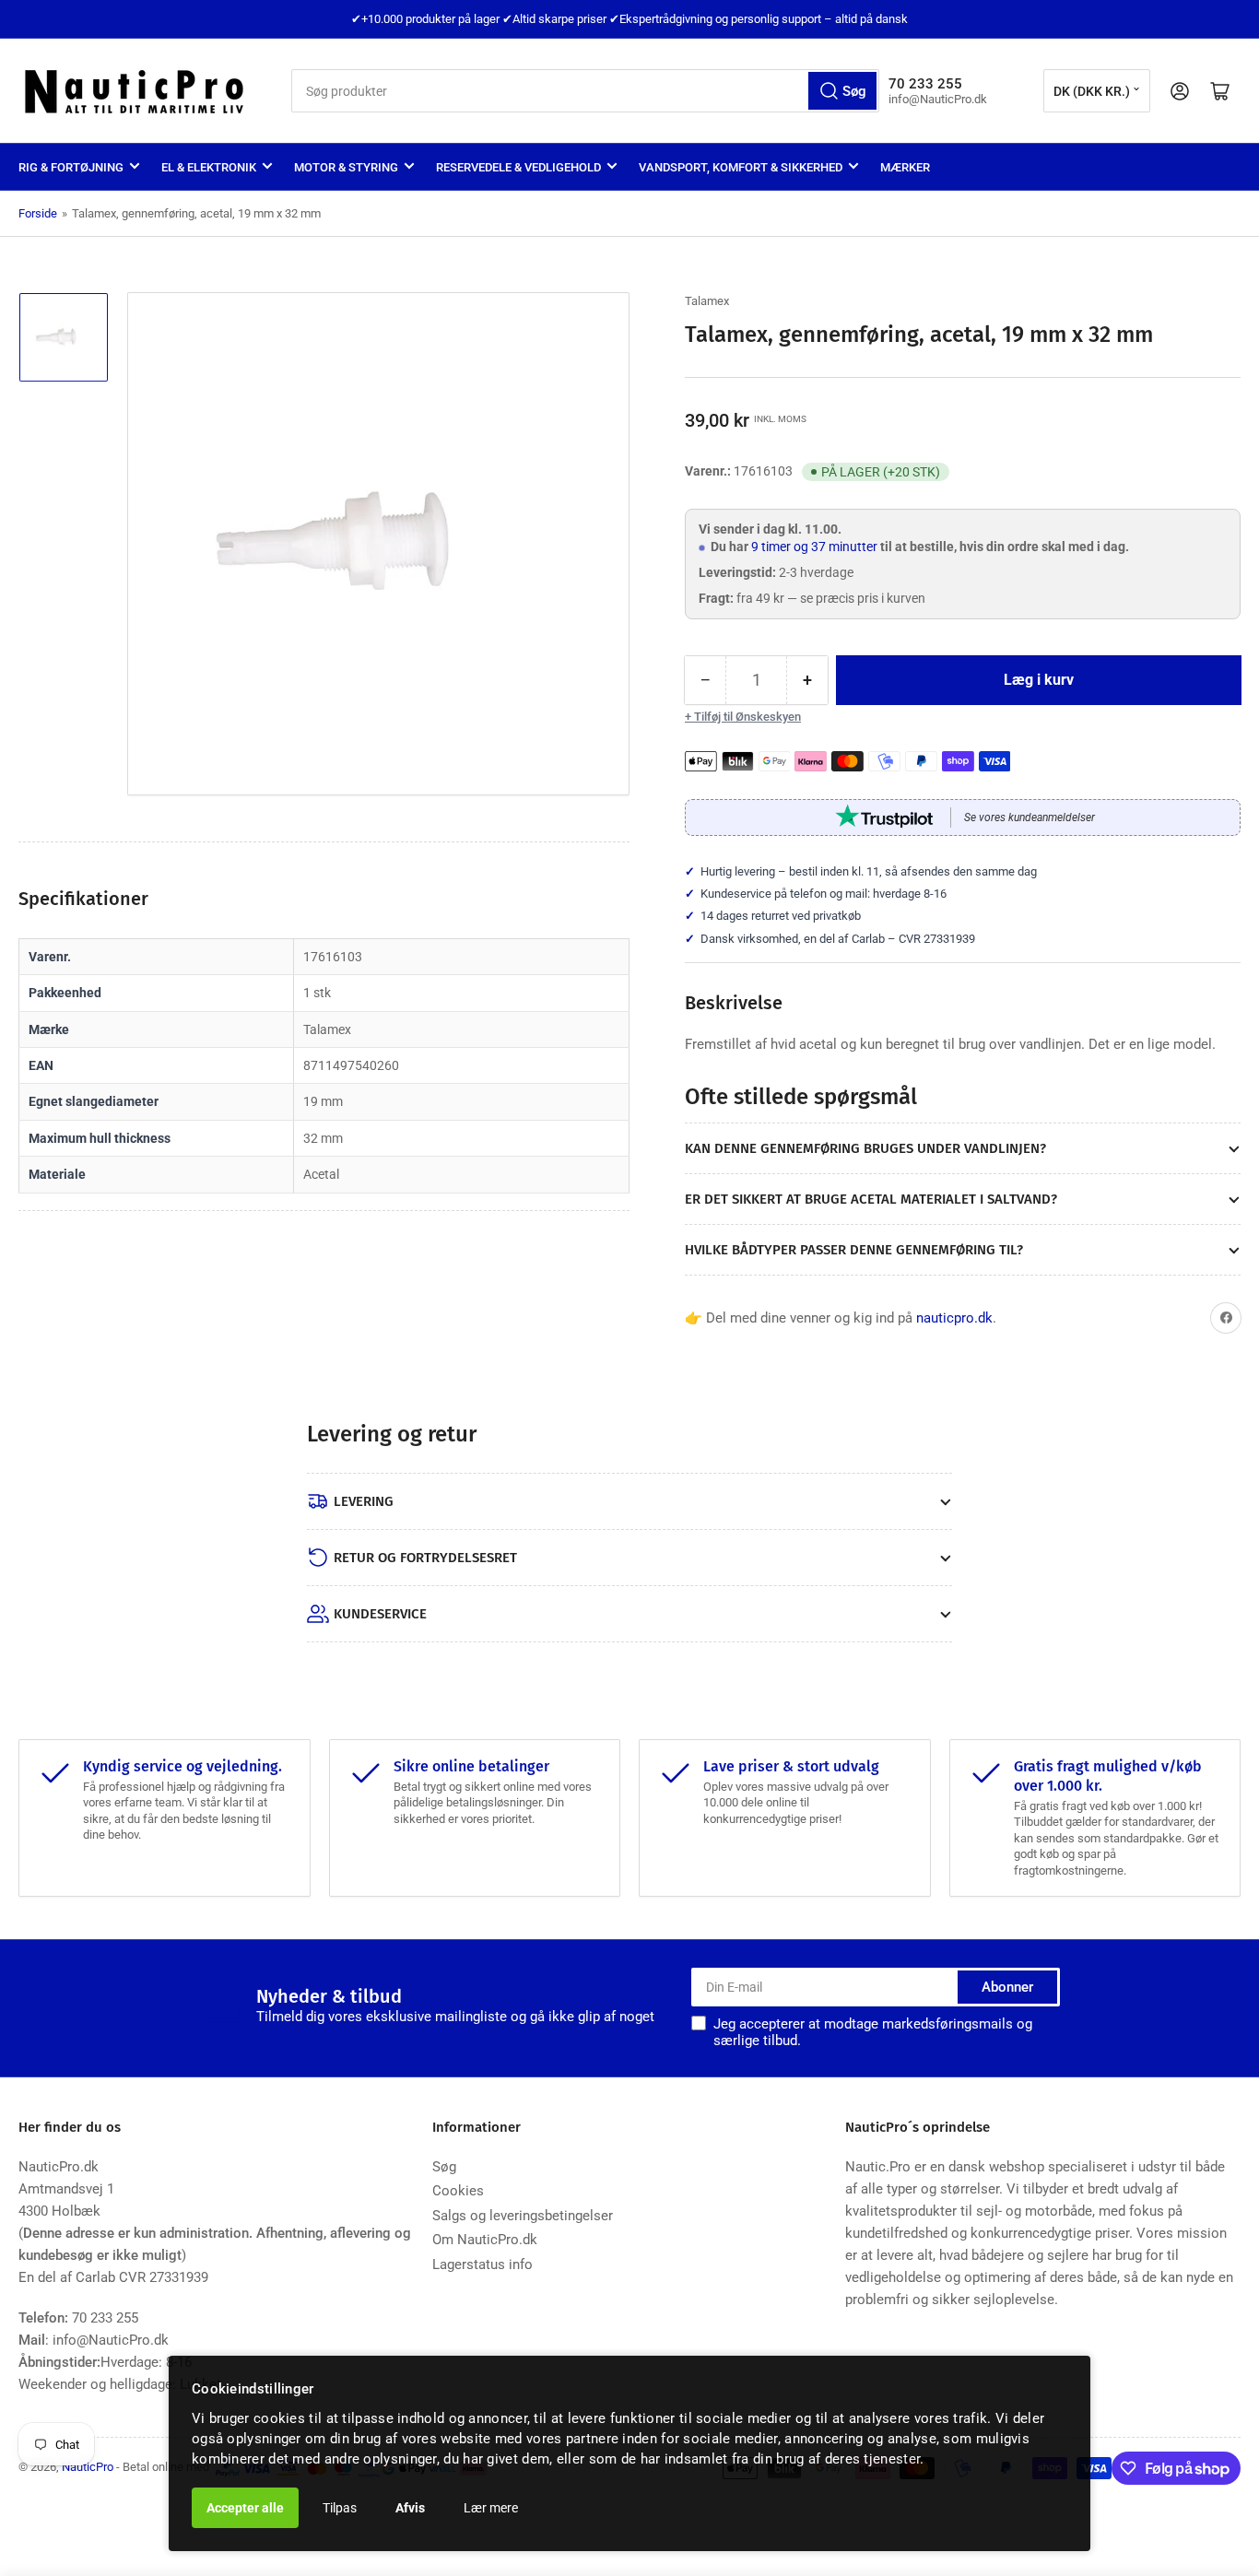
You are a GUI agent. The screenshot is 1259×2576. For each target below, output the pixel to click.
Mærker (905, 167)
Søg (444, 2167)
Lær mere (491, 2508)
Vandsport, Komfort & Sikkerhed (741, 167)
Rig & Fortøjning (71, 167)
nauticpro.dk (954, 1318)
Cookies (458, 2191)
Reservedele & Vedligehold (518, 167)
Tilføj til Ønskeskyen (747, 717)
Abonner (1007, 1987)
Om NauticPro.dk (485, 2240)
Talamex (707, 301)
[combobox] (585, 91)
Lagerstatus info (482, 2264)
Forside (38, 213)
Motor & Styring (346, 167)
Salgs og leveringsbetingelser (523, 2216)
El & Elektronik (209, 167)
